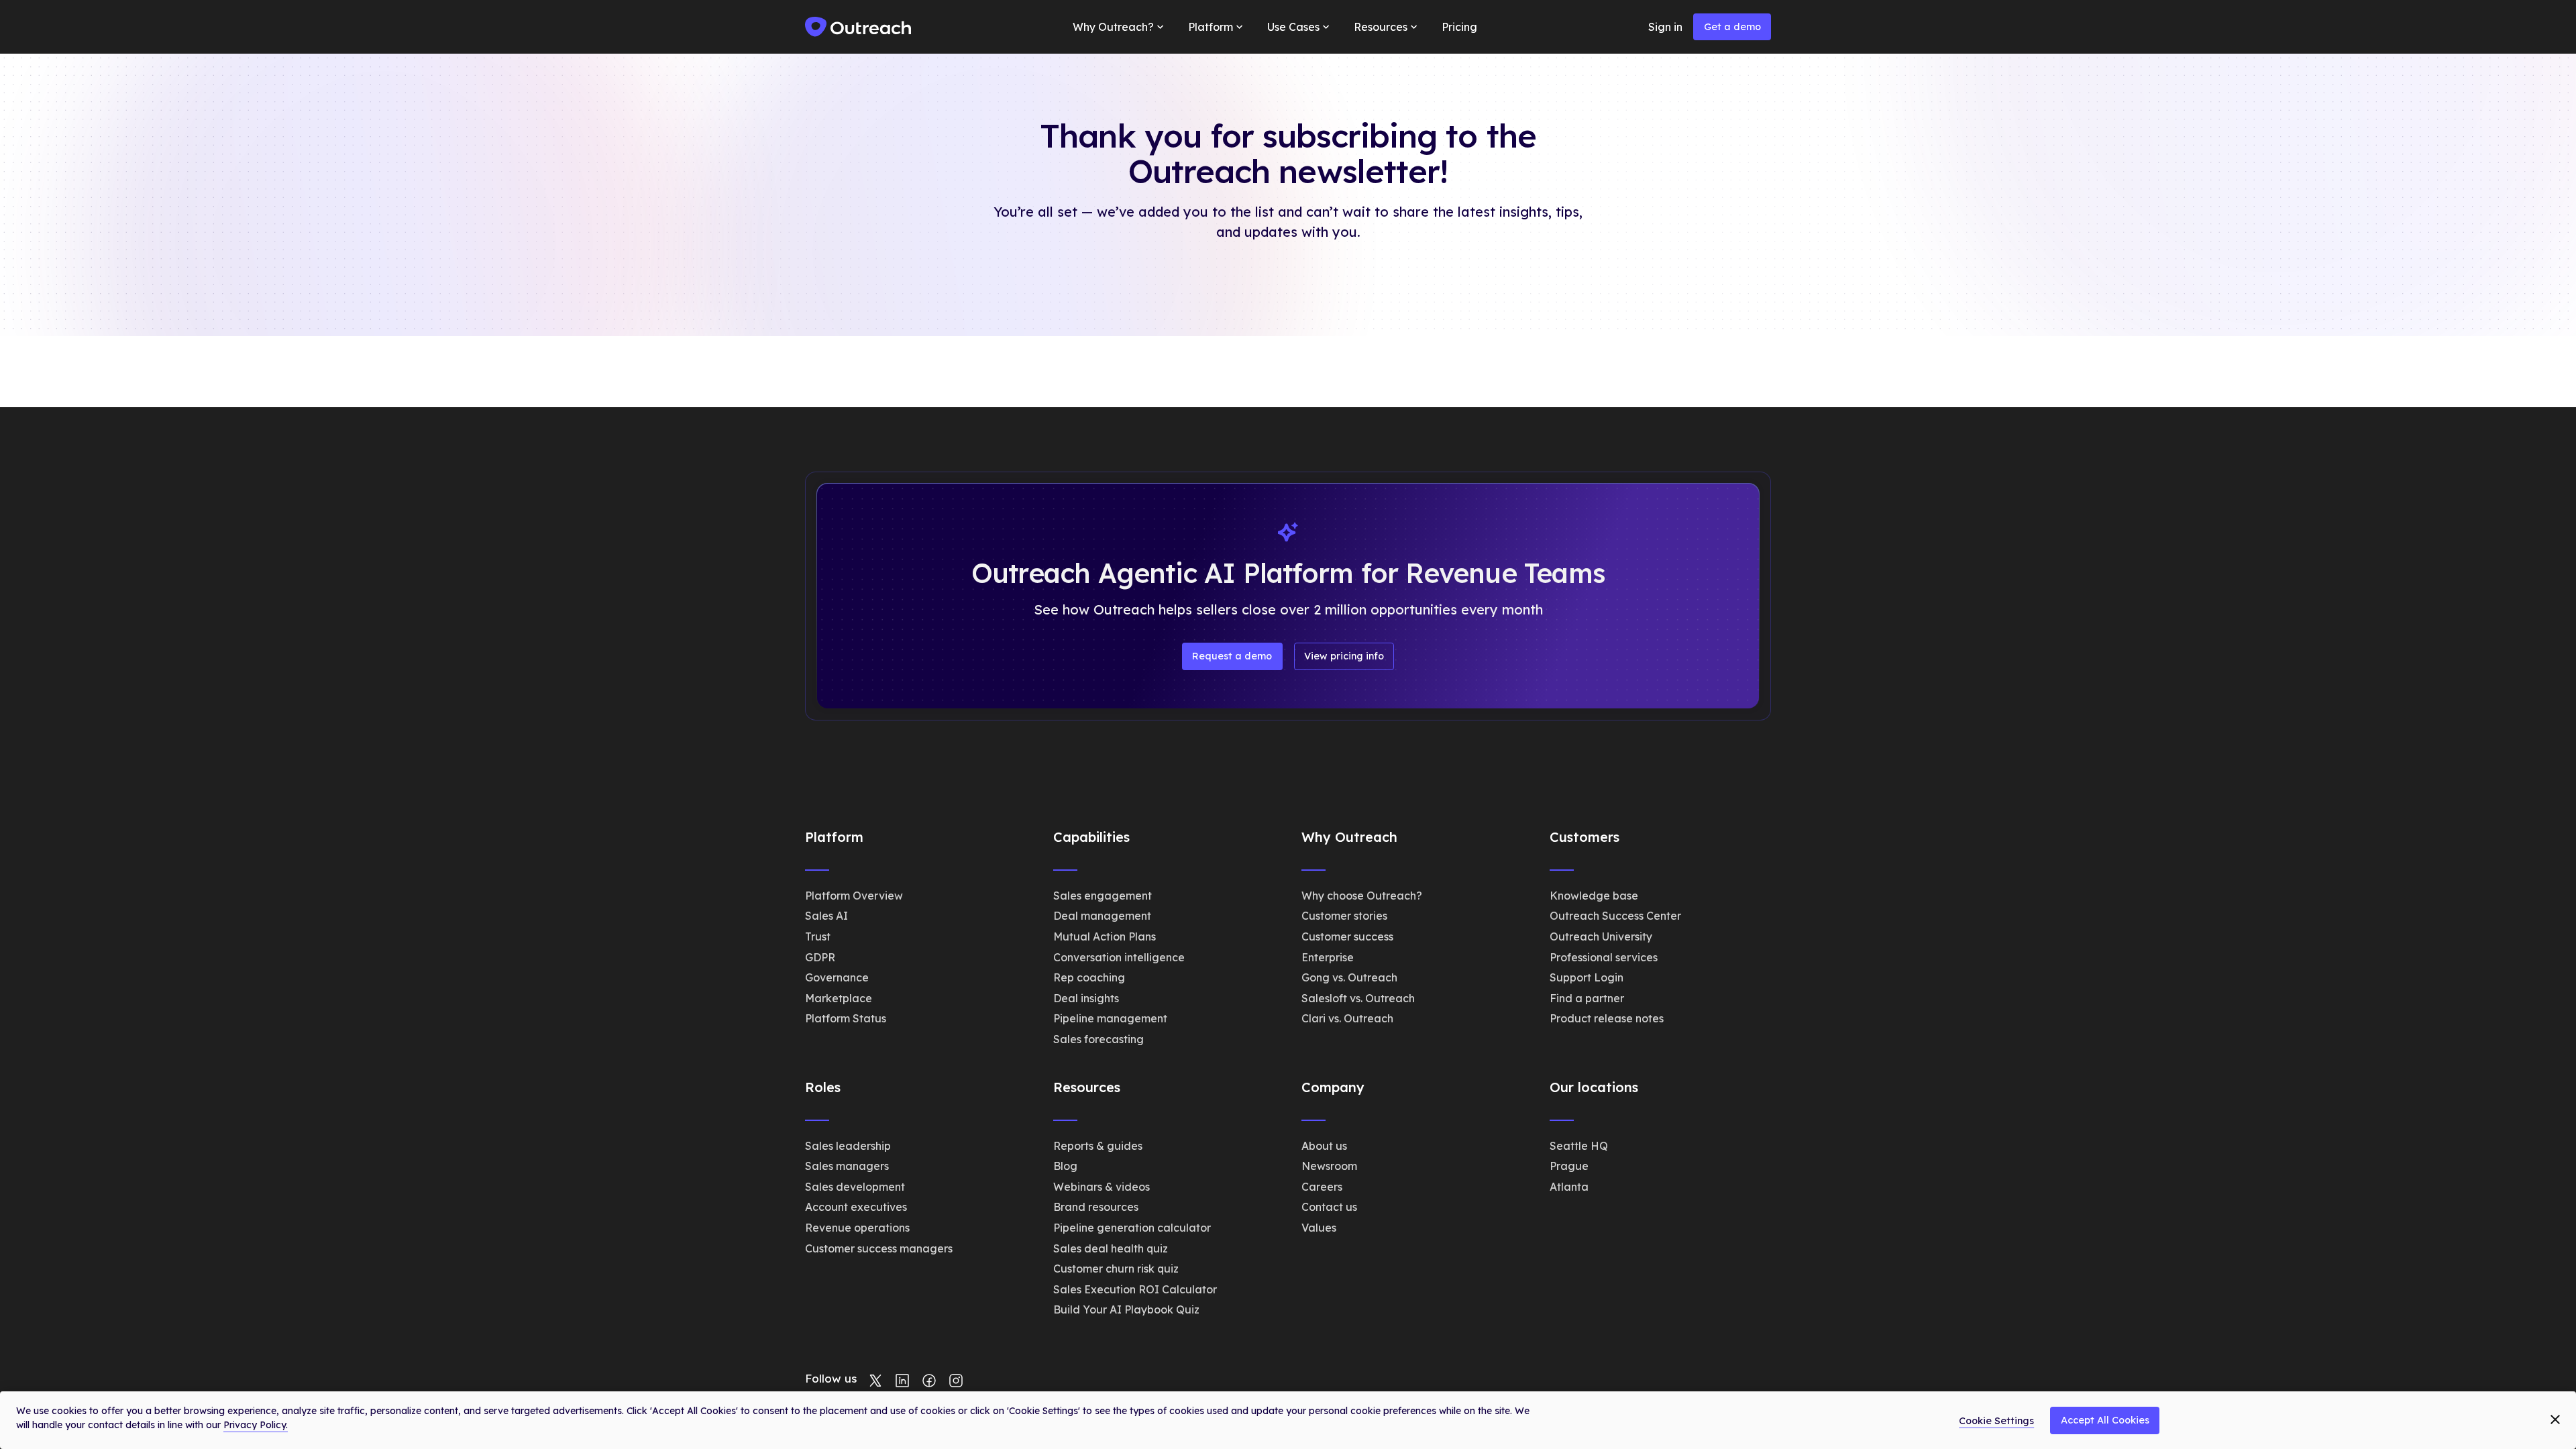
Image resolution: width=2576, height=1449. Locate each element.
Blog (1065, 1166)
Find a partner (1587, 998)
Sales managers (847, 1166)
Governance (837, 977)
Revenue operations (857, 1228)
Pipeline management (1110, 1018)
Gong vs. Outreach (1349, 977)
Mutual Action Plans (1105, 936)
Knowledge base (1594, 896)
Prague (1569, 1166)
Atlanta (1569, 1187)
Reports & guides (1098, 1146)
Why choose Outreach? (1362, 896)
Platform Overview (854, 896)
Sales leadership (848, 1146)
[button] (1120, 27)
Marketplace (839, 998)
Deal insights (1086, 998)
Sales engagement (1103, 896)
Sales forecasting (1098, 1039)
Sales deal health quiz (1111, 1248)
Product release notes (1607, 1018)
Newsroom (1329, 1166)
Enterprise (1328, 957)
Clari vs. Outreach (1347, 1018)
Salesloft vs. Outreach (1358, 998)
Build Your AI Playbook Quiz (1126, 1309)
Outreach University (1601, 936)
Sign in (1665, 27)
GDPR (820, 957)
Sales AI (826, 916)
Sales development (855, 1187)
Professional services (1604, 957)
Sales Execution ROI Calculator (1135, 1289)
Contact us (1329, 1207)
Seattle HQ (1579, 1146)
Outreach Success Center (1615, 916)
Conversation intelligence (1119, 957)
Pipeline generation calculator (1132, 1228)
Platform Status (846, 1018)
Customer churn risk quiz (1116, 1269)
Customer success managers (879, 1248)
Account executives (856, 1207)
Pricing (1459, 27)
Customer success (1347, 936)
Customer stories (1344, 916)
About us (1324, 1146)
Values (1319, 1228)
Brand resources (1096, 1207)
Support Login (1587, 977)
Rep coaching (1089, 977)
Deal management (1102, 916)
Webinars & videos (1102, 1187)
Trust (818, 936)
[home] (859, 27)
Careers (1322, 1187)
